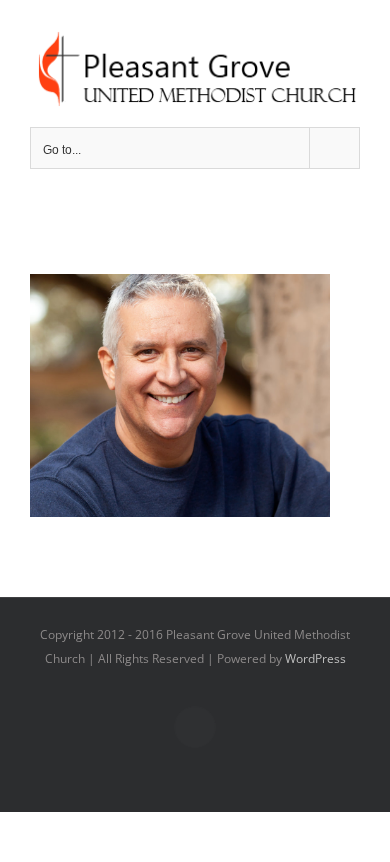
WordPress (315, 658)
